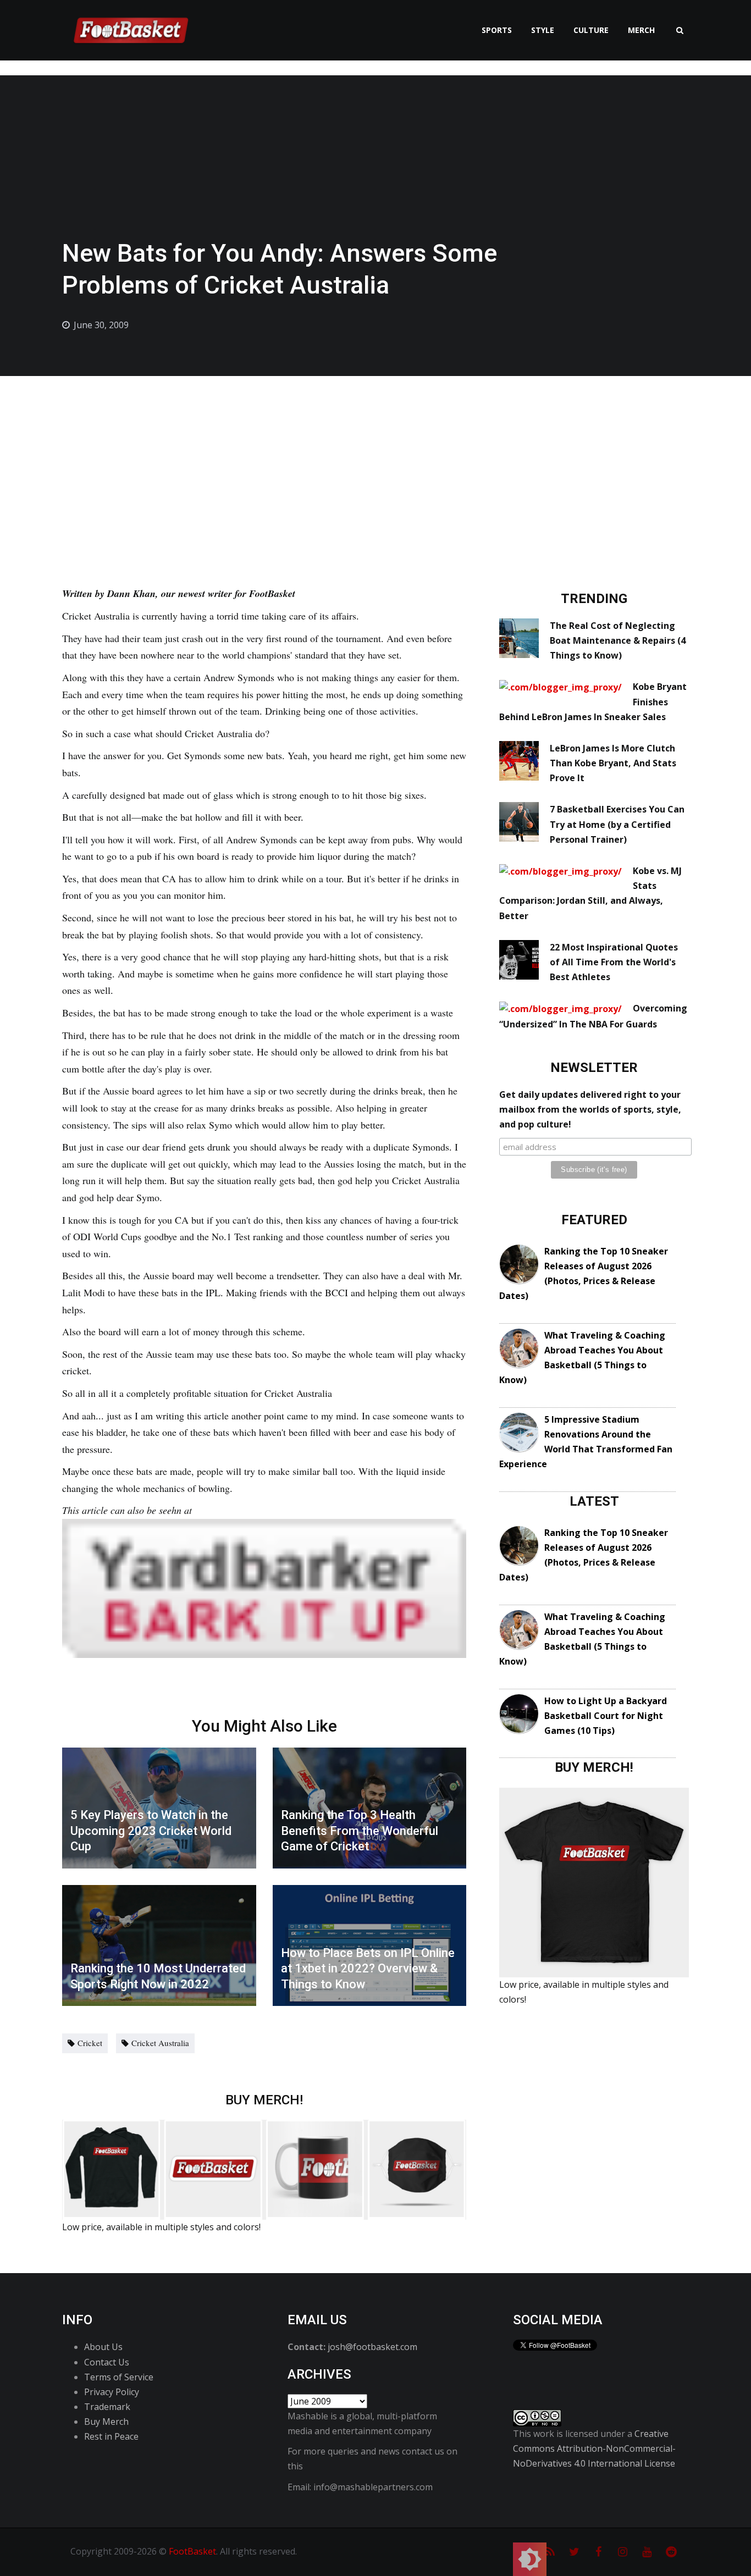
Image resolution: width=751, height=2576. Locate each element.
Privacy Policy (112, 2392)
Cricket (90, 2043)
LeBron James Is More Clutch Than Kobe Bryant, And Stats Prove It (613, 763)
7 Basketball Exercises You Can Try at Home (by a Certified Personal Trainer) (617, 824)
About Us (103, 2347)
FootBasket (192, 2551)
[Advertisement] (375, 458)
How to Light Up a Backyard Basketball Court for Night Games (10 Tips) (606, 1716)
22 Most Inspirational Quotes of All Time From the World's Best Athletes (614, 962)
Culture (591, 30)
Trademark (107, 2407)
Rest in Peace (111, 2436)
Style (543, 30)
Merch (641, 30)
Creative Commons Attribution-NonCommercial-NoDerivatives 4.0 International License (594, 2448)
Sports (497, 30)
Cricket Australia (160, 2043)
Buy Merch (106, 2422)
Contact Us (107, 2362)
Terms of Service (119, 2377)
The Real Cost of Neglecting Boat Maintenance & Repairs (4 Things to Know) (618, 640)
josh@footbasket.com (372, 2347)
